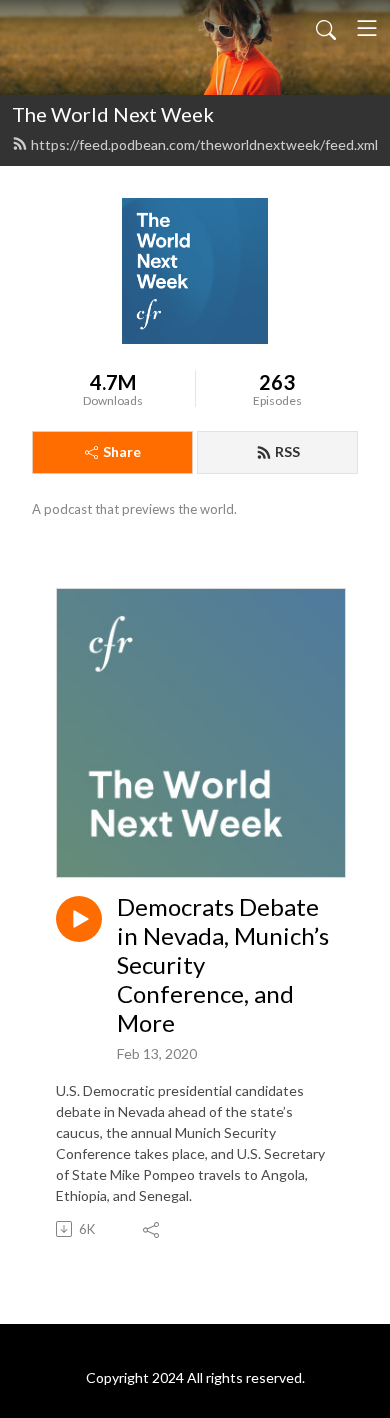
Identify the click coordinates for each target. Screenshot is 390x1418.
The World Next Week (113, 114)
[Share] (152, 1229)
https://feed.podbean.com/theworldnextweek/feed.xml (204, 144)
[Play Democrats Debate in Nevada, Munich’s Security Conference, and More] (79, 919)
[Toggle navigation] (367, 28)
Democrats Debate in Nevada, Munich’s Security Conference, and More (223, 964)
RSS (287, 451)
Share (122, 451)
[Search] (326, 28)
